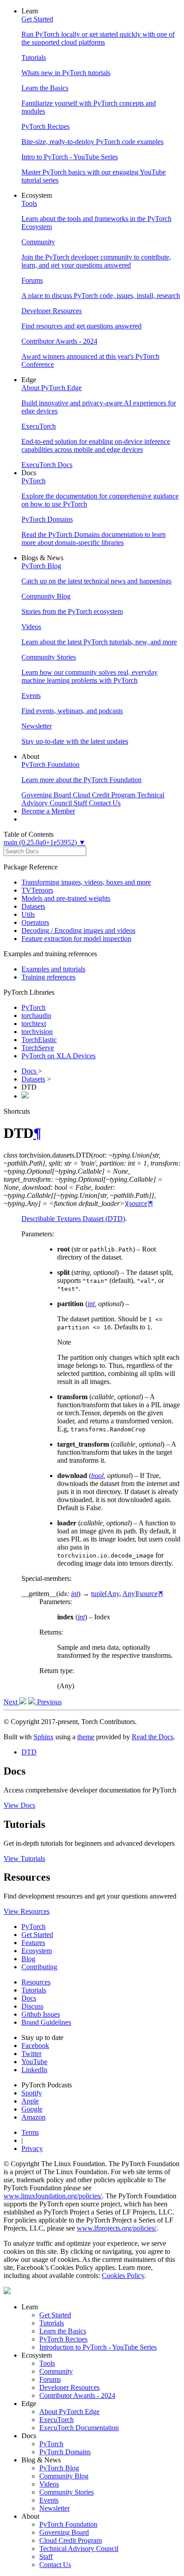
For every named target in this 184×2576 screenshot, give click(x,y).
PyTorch (33, 1007)
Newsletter (54, 2508)
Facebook (35, 2046)
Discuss (32, 2006)
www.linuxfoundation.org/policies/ (53, 2196)
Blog (28, 1959)
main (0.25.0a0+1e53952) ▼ (45, 842)
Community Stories (67, 2492)
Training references (48, 977)
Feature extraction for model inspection (76, 939)
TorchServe (38, 1048)
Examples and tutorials (53, 969)
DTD (29, 1752)
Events (49, 2500)
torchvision (37, 1032)
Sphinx (44, 1737)
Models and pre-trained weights (66, 898)
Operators (35, 922)
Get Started (37, 1935)
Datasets (33, 906)
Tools (47, 2363)
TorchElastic (39, 1040)
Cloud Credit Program (71, 2540)
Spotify (32, 2093)
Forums (50, 2379)
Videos (49, 2484)
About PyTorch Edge (69, 2412)
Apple (30, 2101)
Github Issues (41, 2014)
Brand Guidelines (46, 2022)
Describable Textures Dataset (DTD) (73, 1219)
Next (11, 1702)
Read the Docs (153, 1737)
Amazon (33, 2117)
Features (33, 1943)
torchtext (34, 1024)
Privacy (32, 2148)
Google (32, 2109)
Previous (48, 1702)
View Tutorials (24, 1859)
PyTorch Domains (65, 2452)
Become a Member (48, 811)
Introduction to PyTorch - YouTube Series (98, 2347)
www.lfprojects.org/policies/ (117, 2228)
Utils (28, 914)
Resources (36, 1982)
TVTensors (37, 890)
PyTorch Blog (59, 2468)
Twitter (31, 2054)
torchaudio (36, 1015)
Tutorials (34, 1990)
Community (56, 2371)
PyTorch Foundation (68, 2524)
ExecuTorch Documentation (79, 2428)
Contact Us (55, 2565)
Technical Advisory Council (79, 2548)
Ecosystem (37, 1951)
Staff (46, 2557)
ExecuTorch (56, 2420)
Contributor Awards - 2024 (77, 2395)
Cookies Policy (123, 2276)
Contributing (39, 1967)
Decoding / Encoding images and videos (78, 930)
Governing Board (64, 2532)
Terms (30, 2132)
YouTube (34, 2062)
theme (86, 1737)
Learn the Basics (63, 2331)
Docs (30, 1071)
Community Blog (64, 2476)
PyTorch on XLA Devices (59, 1056)
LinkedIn (34, 2070)
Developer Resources (69, 2387)
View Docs (19, 1805)
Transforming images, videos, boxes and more (86, 882)
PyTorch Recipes (63, 2339)
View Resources (27, 1911)
